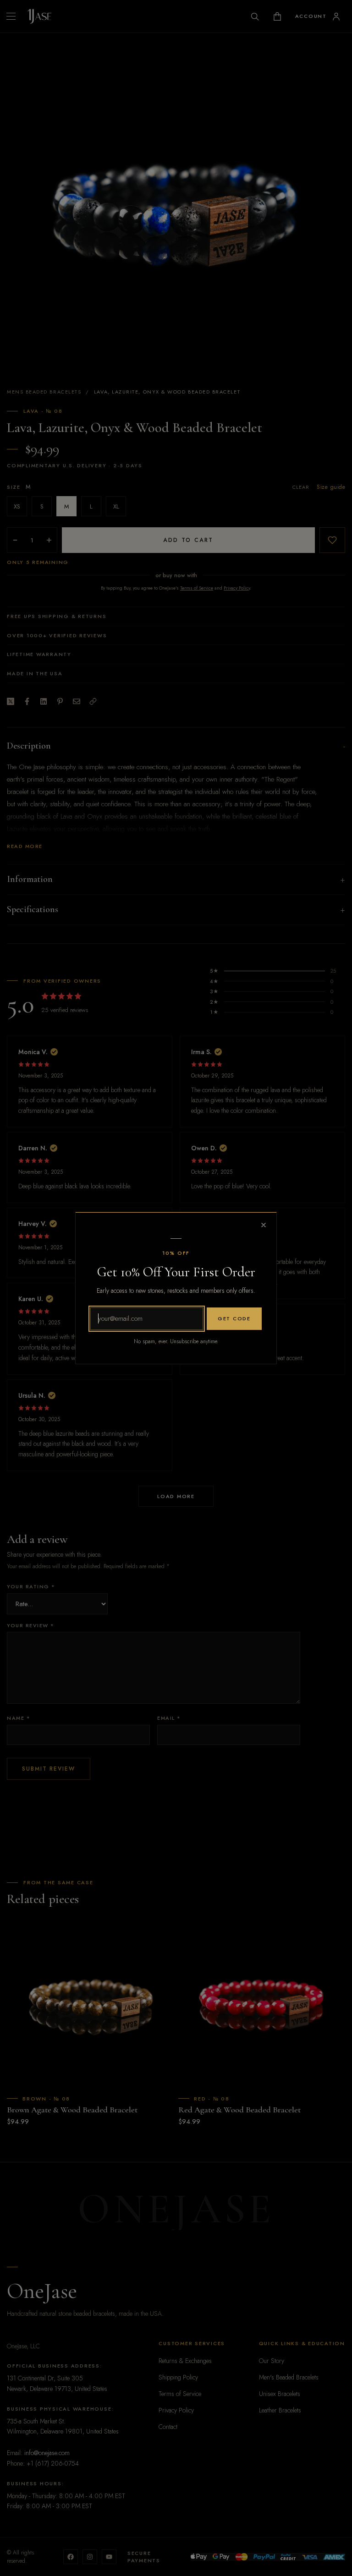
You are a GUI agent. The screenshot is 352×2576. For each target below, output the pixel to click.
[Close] (264, 1225)
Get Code (234, 1318)
